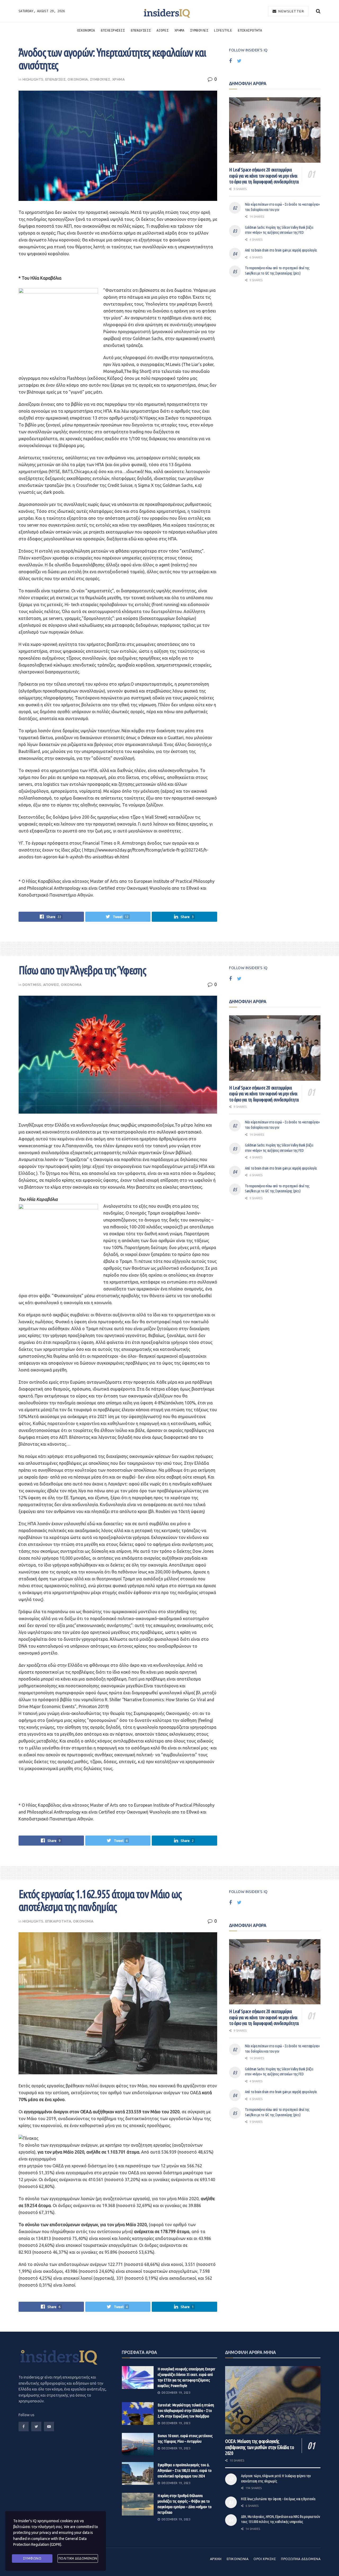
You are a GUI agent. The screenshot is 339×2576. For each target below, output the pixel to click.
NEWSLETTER (291, 11)
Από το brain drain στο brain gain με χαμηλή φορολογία (281, 250)
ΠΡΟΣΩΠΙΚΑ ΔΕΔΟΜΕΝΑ (301, 2559)
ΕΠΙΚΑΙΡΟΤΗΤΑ (250, 30)
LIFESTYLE (223, 30)
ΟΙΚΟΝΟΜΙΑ (86, 30)
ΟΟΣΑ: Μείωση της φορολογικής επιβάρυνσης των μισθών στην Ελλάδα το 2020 (260, 2447)
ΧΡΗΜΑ (180, 30)
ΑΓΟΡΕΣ (162, 30)
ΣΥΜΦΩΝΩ (32, 2558)
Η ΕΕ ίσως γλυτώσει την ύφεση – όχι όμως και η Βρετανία (278, 2499)
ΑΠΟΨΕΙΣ (51, 985)
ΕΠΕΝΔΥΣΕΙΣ (141, 30)
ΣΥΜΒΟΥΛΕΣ (199, 30)
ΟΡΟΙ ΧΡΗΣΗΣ (265, 2559)
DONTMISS (32, 985)
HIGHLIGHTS (33, 79)
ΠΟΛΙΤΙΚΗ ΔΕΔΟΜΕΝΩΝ (78, 2558)
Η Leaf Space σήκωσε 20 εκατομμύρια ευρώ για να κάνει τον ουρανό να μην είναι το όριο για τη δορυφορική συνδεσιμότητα (264, 176)
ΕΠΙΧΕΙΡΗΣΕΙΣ (113, 30)
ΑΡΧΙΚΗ (216, 2559)
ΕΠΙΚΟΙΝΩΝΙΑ (238, 2559)
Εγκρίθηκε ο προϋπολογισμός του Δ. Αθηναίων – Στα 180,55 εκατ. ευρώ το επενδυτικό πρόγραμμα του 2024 (185, 2470)
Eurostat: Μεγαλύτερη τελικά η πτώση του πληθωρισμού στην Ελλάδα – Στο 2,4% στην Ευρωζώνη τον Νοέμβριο (186, 2410)
